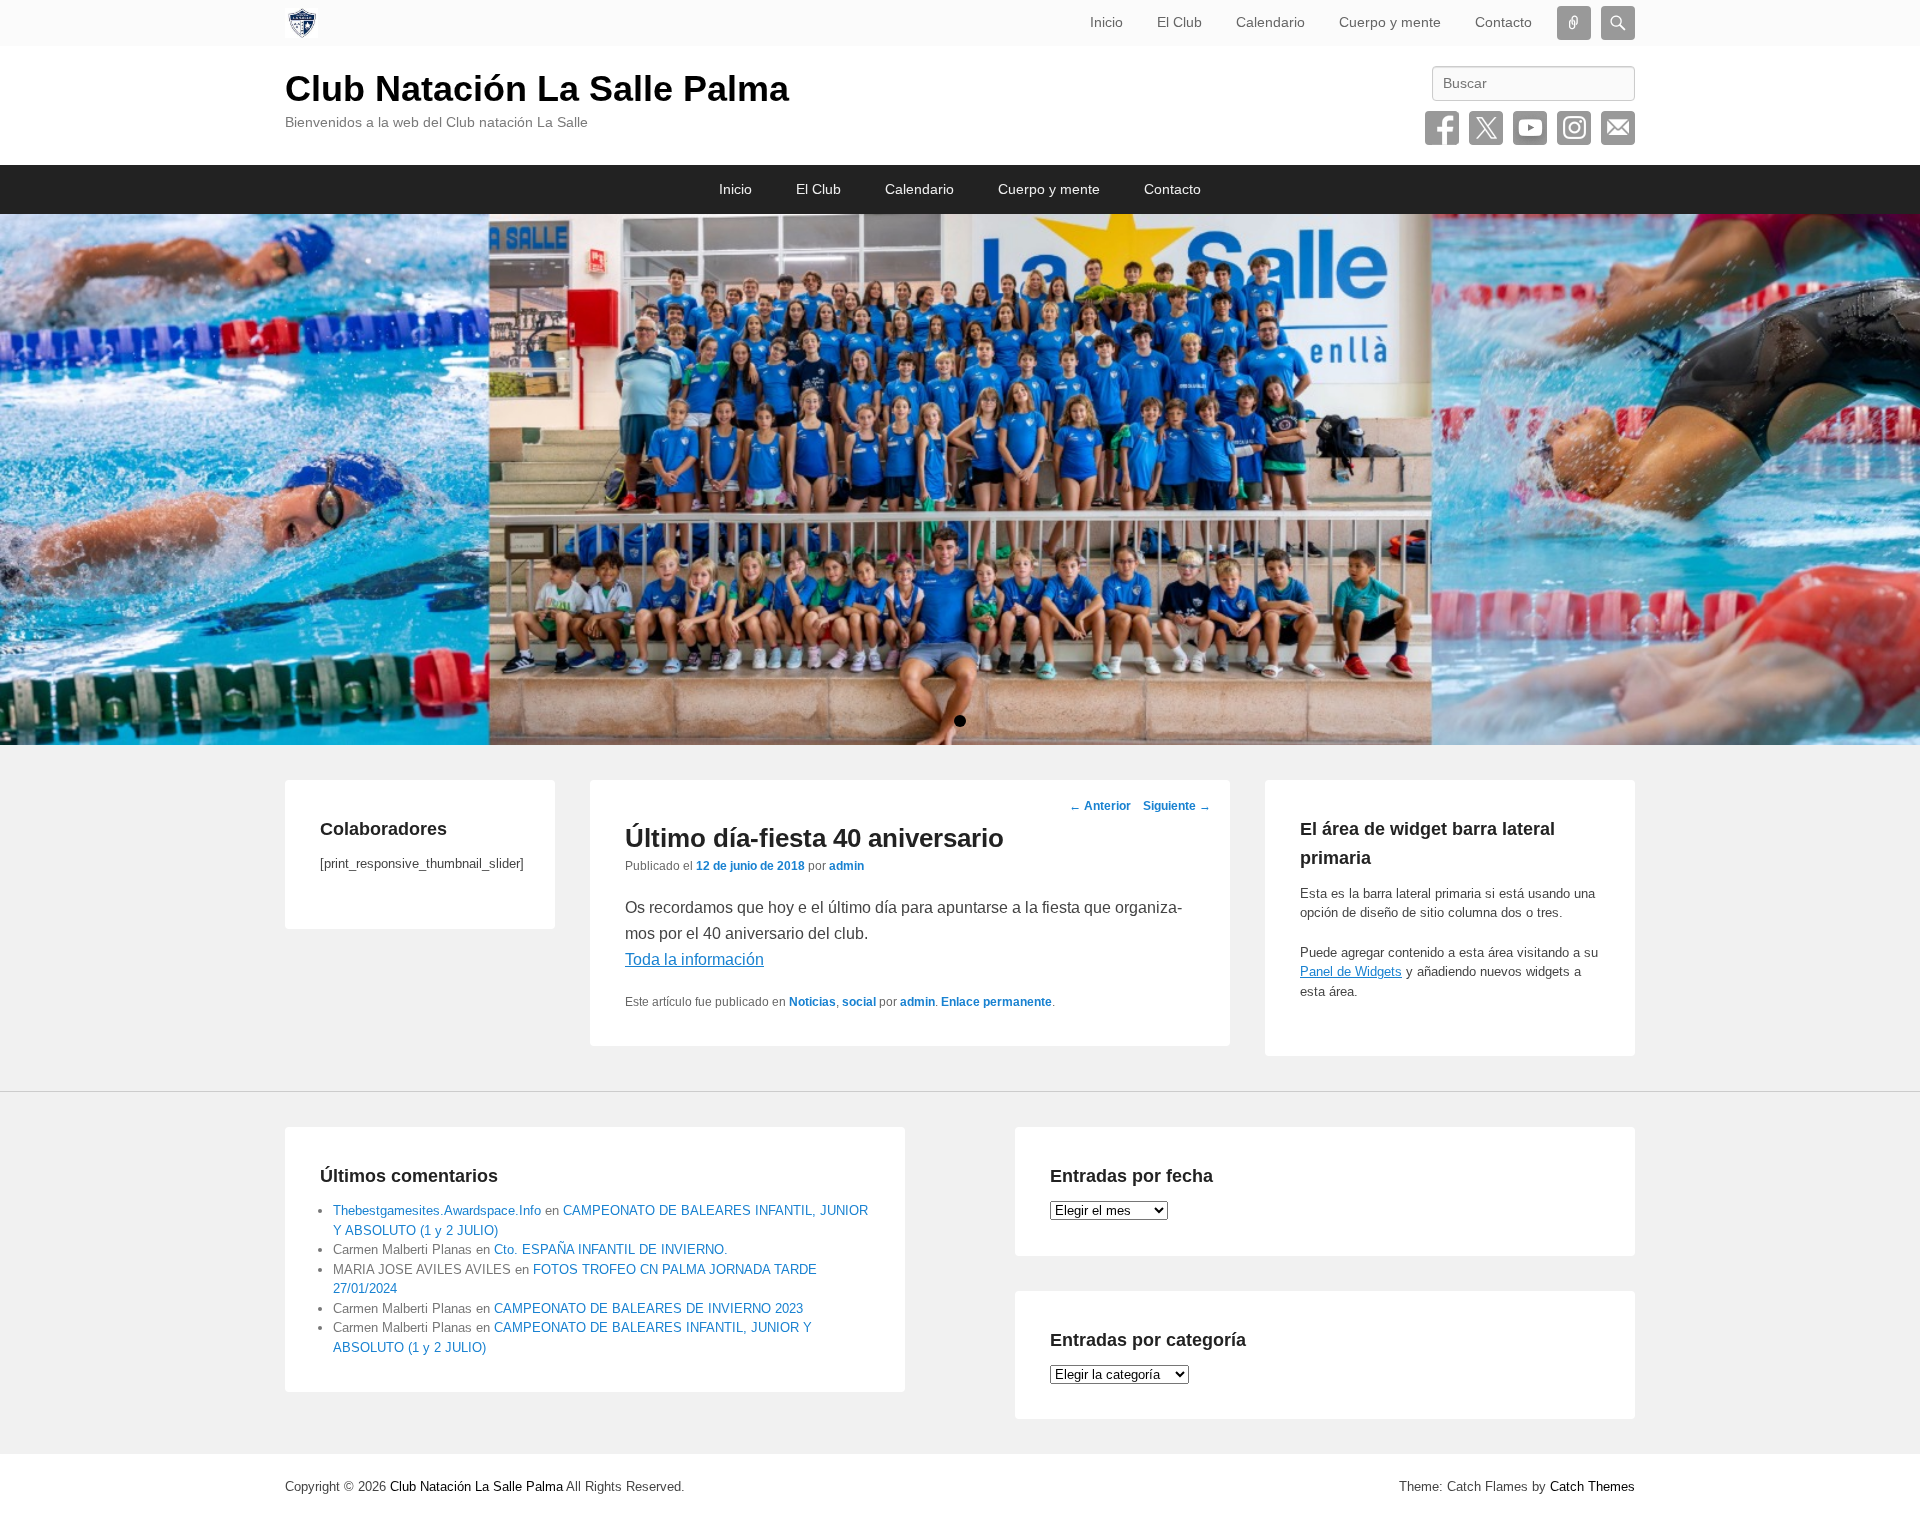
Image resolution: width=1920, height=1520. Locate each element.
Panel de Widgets (1351, 971)
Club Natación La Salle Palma (537, 88)
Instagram (1574, 128)
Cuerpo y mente (1390, 22)
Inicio (1106, 22)
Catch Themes (1592, 1486)
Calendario (1270, 22)
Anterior (1100, 806)
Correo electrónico (1618, 128)
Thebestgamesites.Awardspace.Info (437, 1210)
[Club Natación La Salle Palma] (301, 23)
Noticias (812, 1002)
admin (846, 866)
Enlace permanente (996, 1002)
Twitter (1486, 128)
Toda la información (694, 959)
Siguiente (1177, 806)
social (859, 1002)
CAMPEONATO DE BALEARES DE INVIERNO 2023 (648, 1308)
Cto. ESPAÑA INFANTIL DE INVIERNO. (611, 1249)
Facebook (1442, 128)
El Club (1179, 22)
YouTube (1530, 128)
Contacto (1503, 22)
